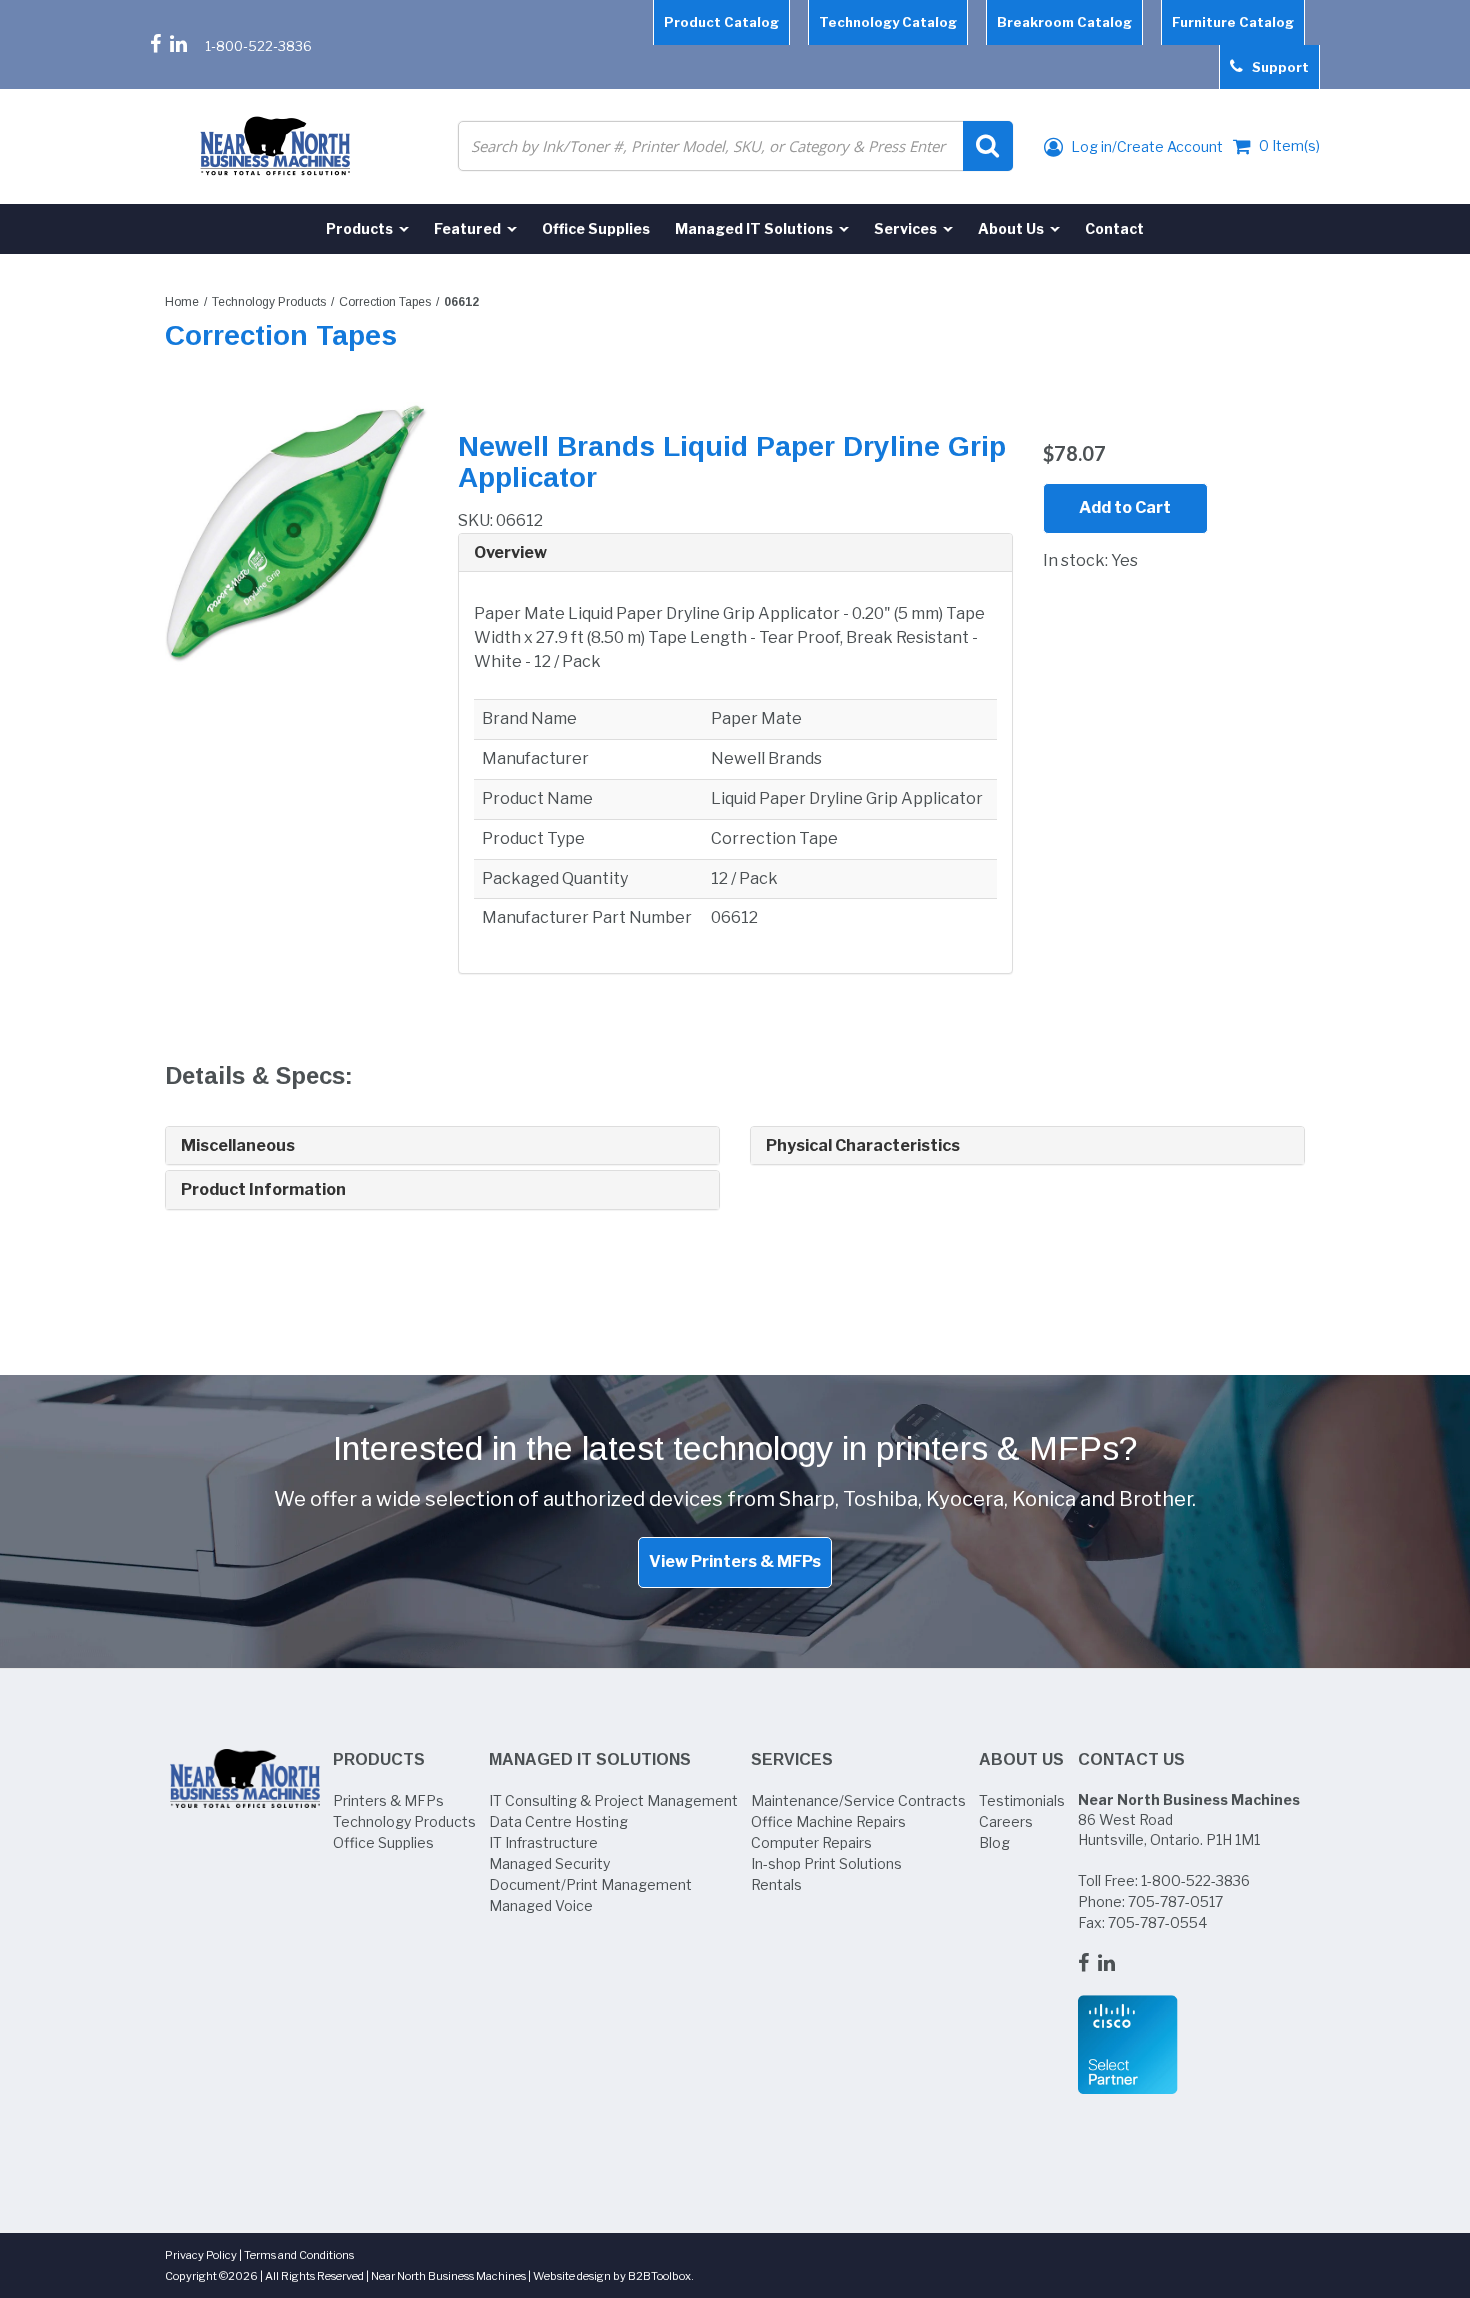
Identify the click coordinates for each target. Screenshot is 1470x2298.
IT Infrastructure (543, 1842)
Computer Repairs (811, 1842)
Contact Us (1131, 1759)
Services (792, 1759)
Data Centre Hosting (558, 1821)
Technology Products (269, 302)
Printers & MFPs (388, 1800)
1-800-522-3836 (258, 46)
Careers (1006, 1821)
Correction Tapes (385, 302)
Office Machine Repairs (828, 1821)
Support (1276, 67)
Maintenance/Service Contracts (858, 1800)
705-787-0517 (1175, 1901)
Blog (994, 1842)
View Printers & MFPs (735, 1561)
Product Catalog (721, 22)
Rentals (776, 1884)
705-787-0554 (1157, 1922)
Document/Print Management (590, 1884)
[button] (735, 553)
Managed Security (549, 1863)
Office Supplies (383, 1842)
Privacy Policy (201, 2255)
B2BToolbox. (661, 2276)
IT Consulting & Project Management (613, 1800)
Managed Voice (541, 1905)
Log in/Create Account (1145, 146)
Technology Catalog (888, 22)
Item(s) (1289, 145)
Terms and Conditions (299, 2255)
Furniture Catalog (1233, 22)
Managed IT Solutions (590, 1759)
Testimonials (1022, 1800)
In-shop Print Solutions (826, 1863)
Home (182, 302)
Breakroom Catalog (1064, 22)
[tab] (735, 553)
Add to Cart (1125, 507)
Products (379, 1759)
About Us (1021, 1759)
